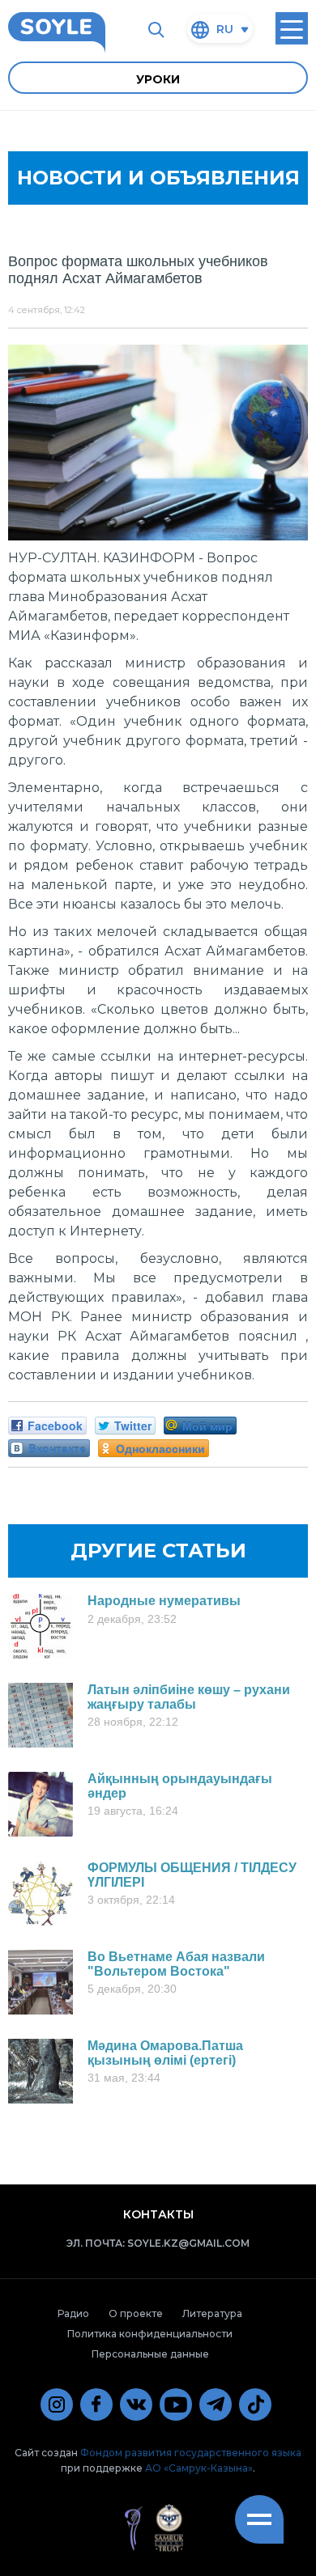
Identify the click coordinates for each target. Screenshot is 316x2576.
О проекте (136, 2313)
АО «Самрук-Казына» (199, 2468)
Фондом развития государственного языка (191, 2453)
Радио (73, 2313)
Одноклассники (160, 1448)
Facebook (55, 1426)
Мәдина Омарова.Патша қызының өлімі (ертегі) (165, 2053)
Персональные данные (150, 2354)
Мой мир (207, 1426)
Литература (212, 2313)
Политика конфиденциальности (150, 2334)
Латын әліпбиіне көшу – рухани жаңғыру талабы (189, 1697)
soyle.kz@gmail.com (188, 2243)
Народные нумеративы (164, 1601)
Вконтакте (57, 1448)
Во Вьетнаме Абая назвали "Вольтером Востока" (176, 1964)
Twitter (133, 1426)
